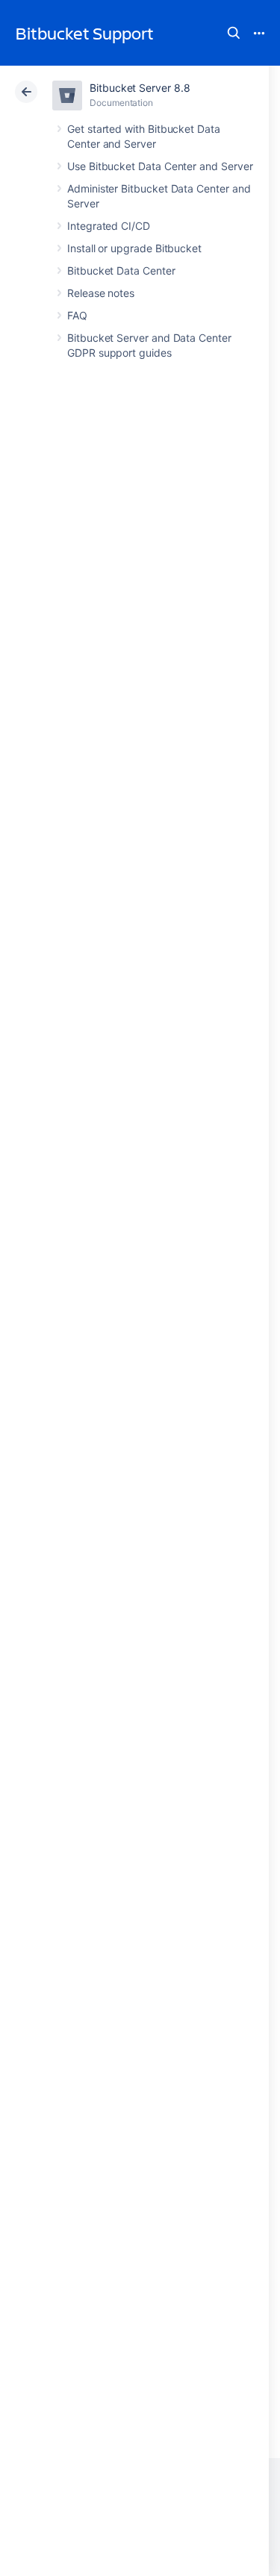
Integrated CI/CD (109, 226)
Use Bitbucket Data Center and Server (160, 166)
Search (234, 33)
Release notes (101, 293)
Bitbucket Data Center (121, 271)
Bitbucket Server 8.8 (140, 88)
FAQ (77, 315)
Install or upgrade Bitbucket (134, 248)
